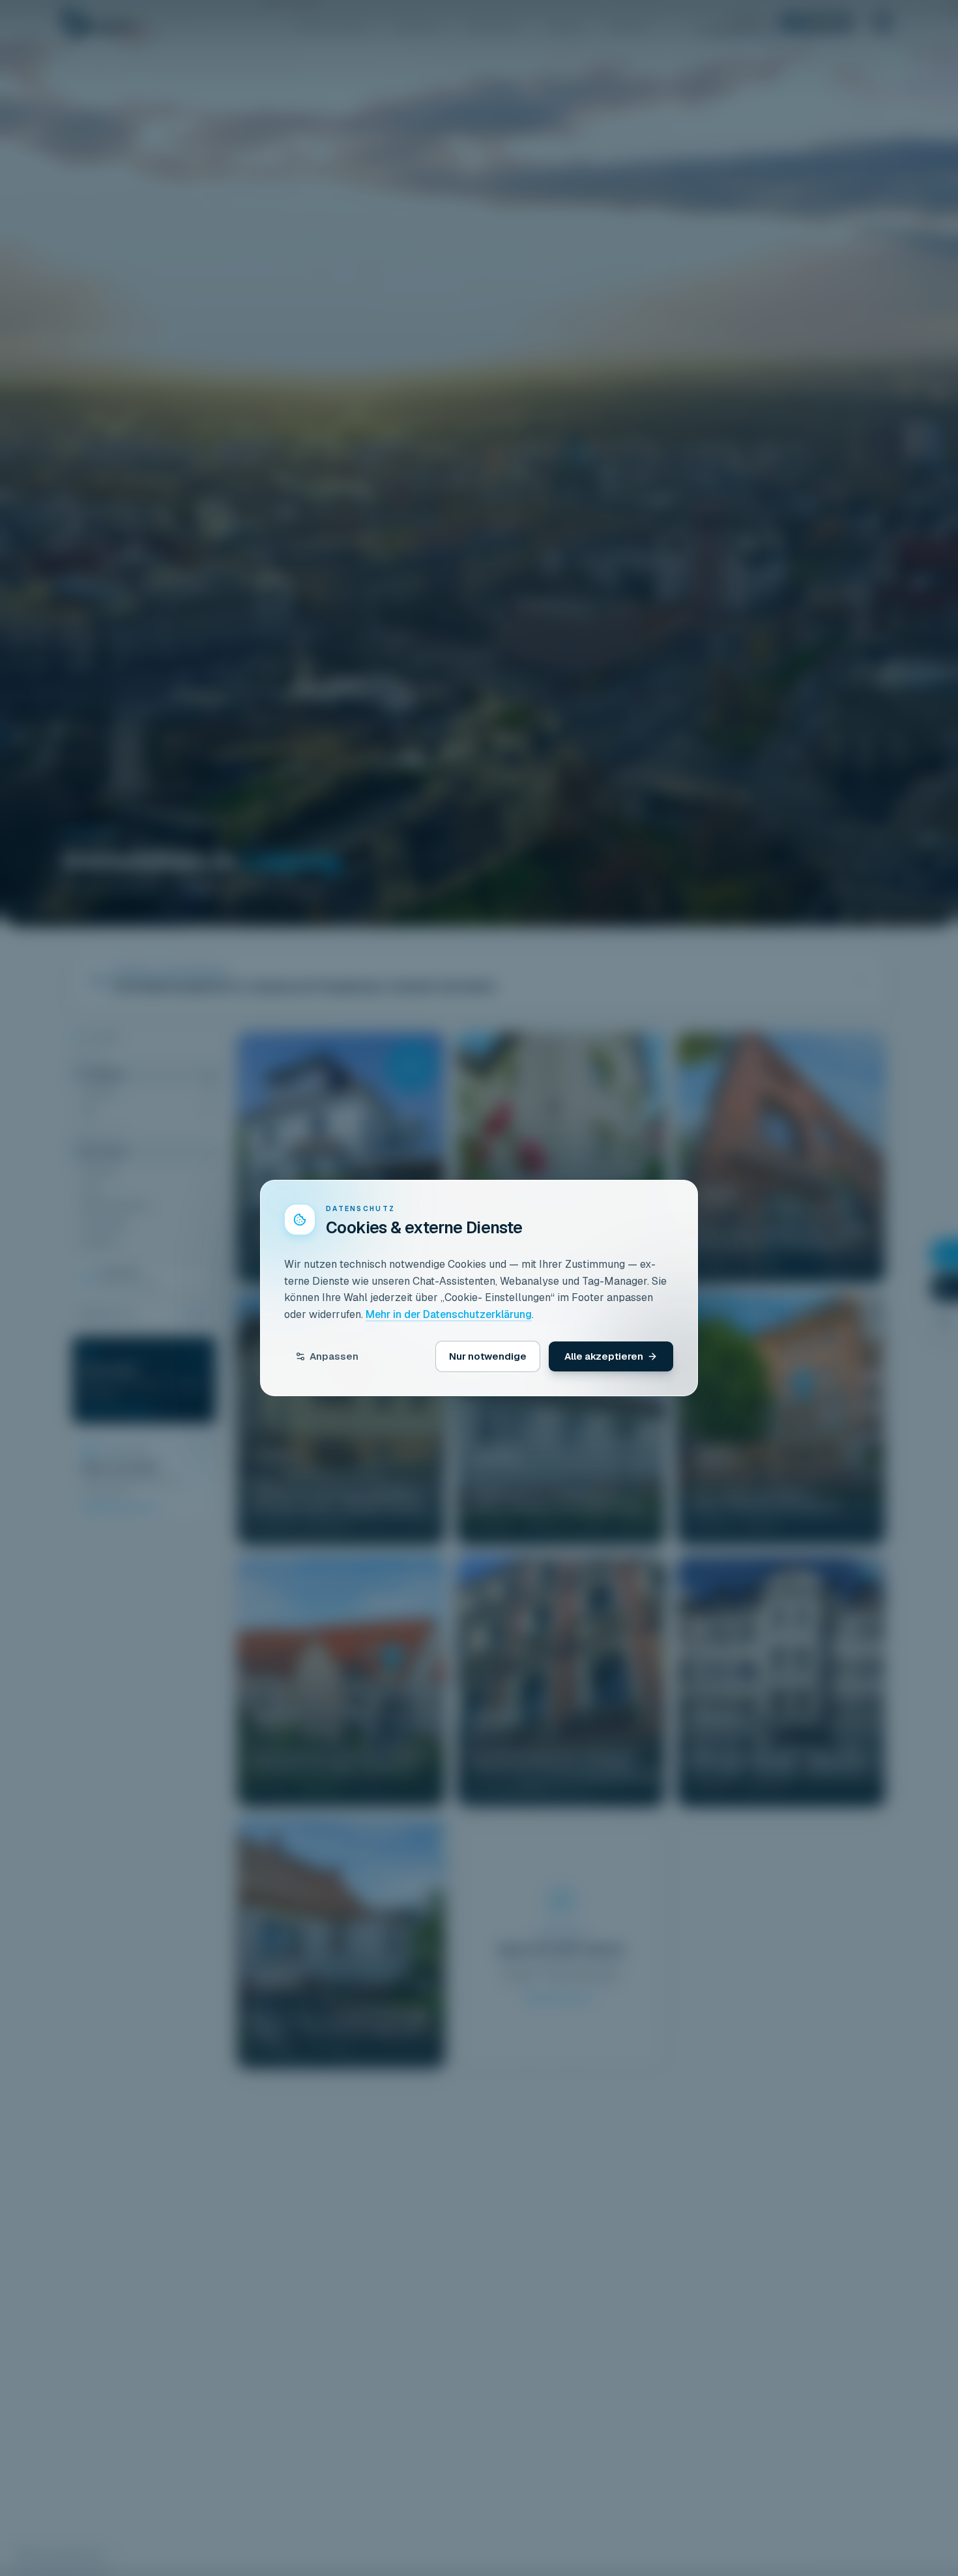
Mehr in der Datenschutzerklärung (449, 1314)
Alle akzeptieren (604, 1356)
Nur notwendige (488, 1356)
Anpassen (334, 1356)
